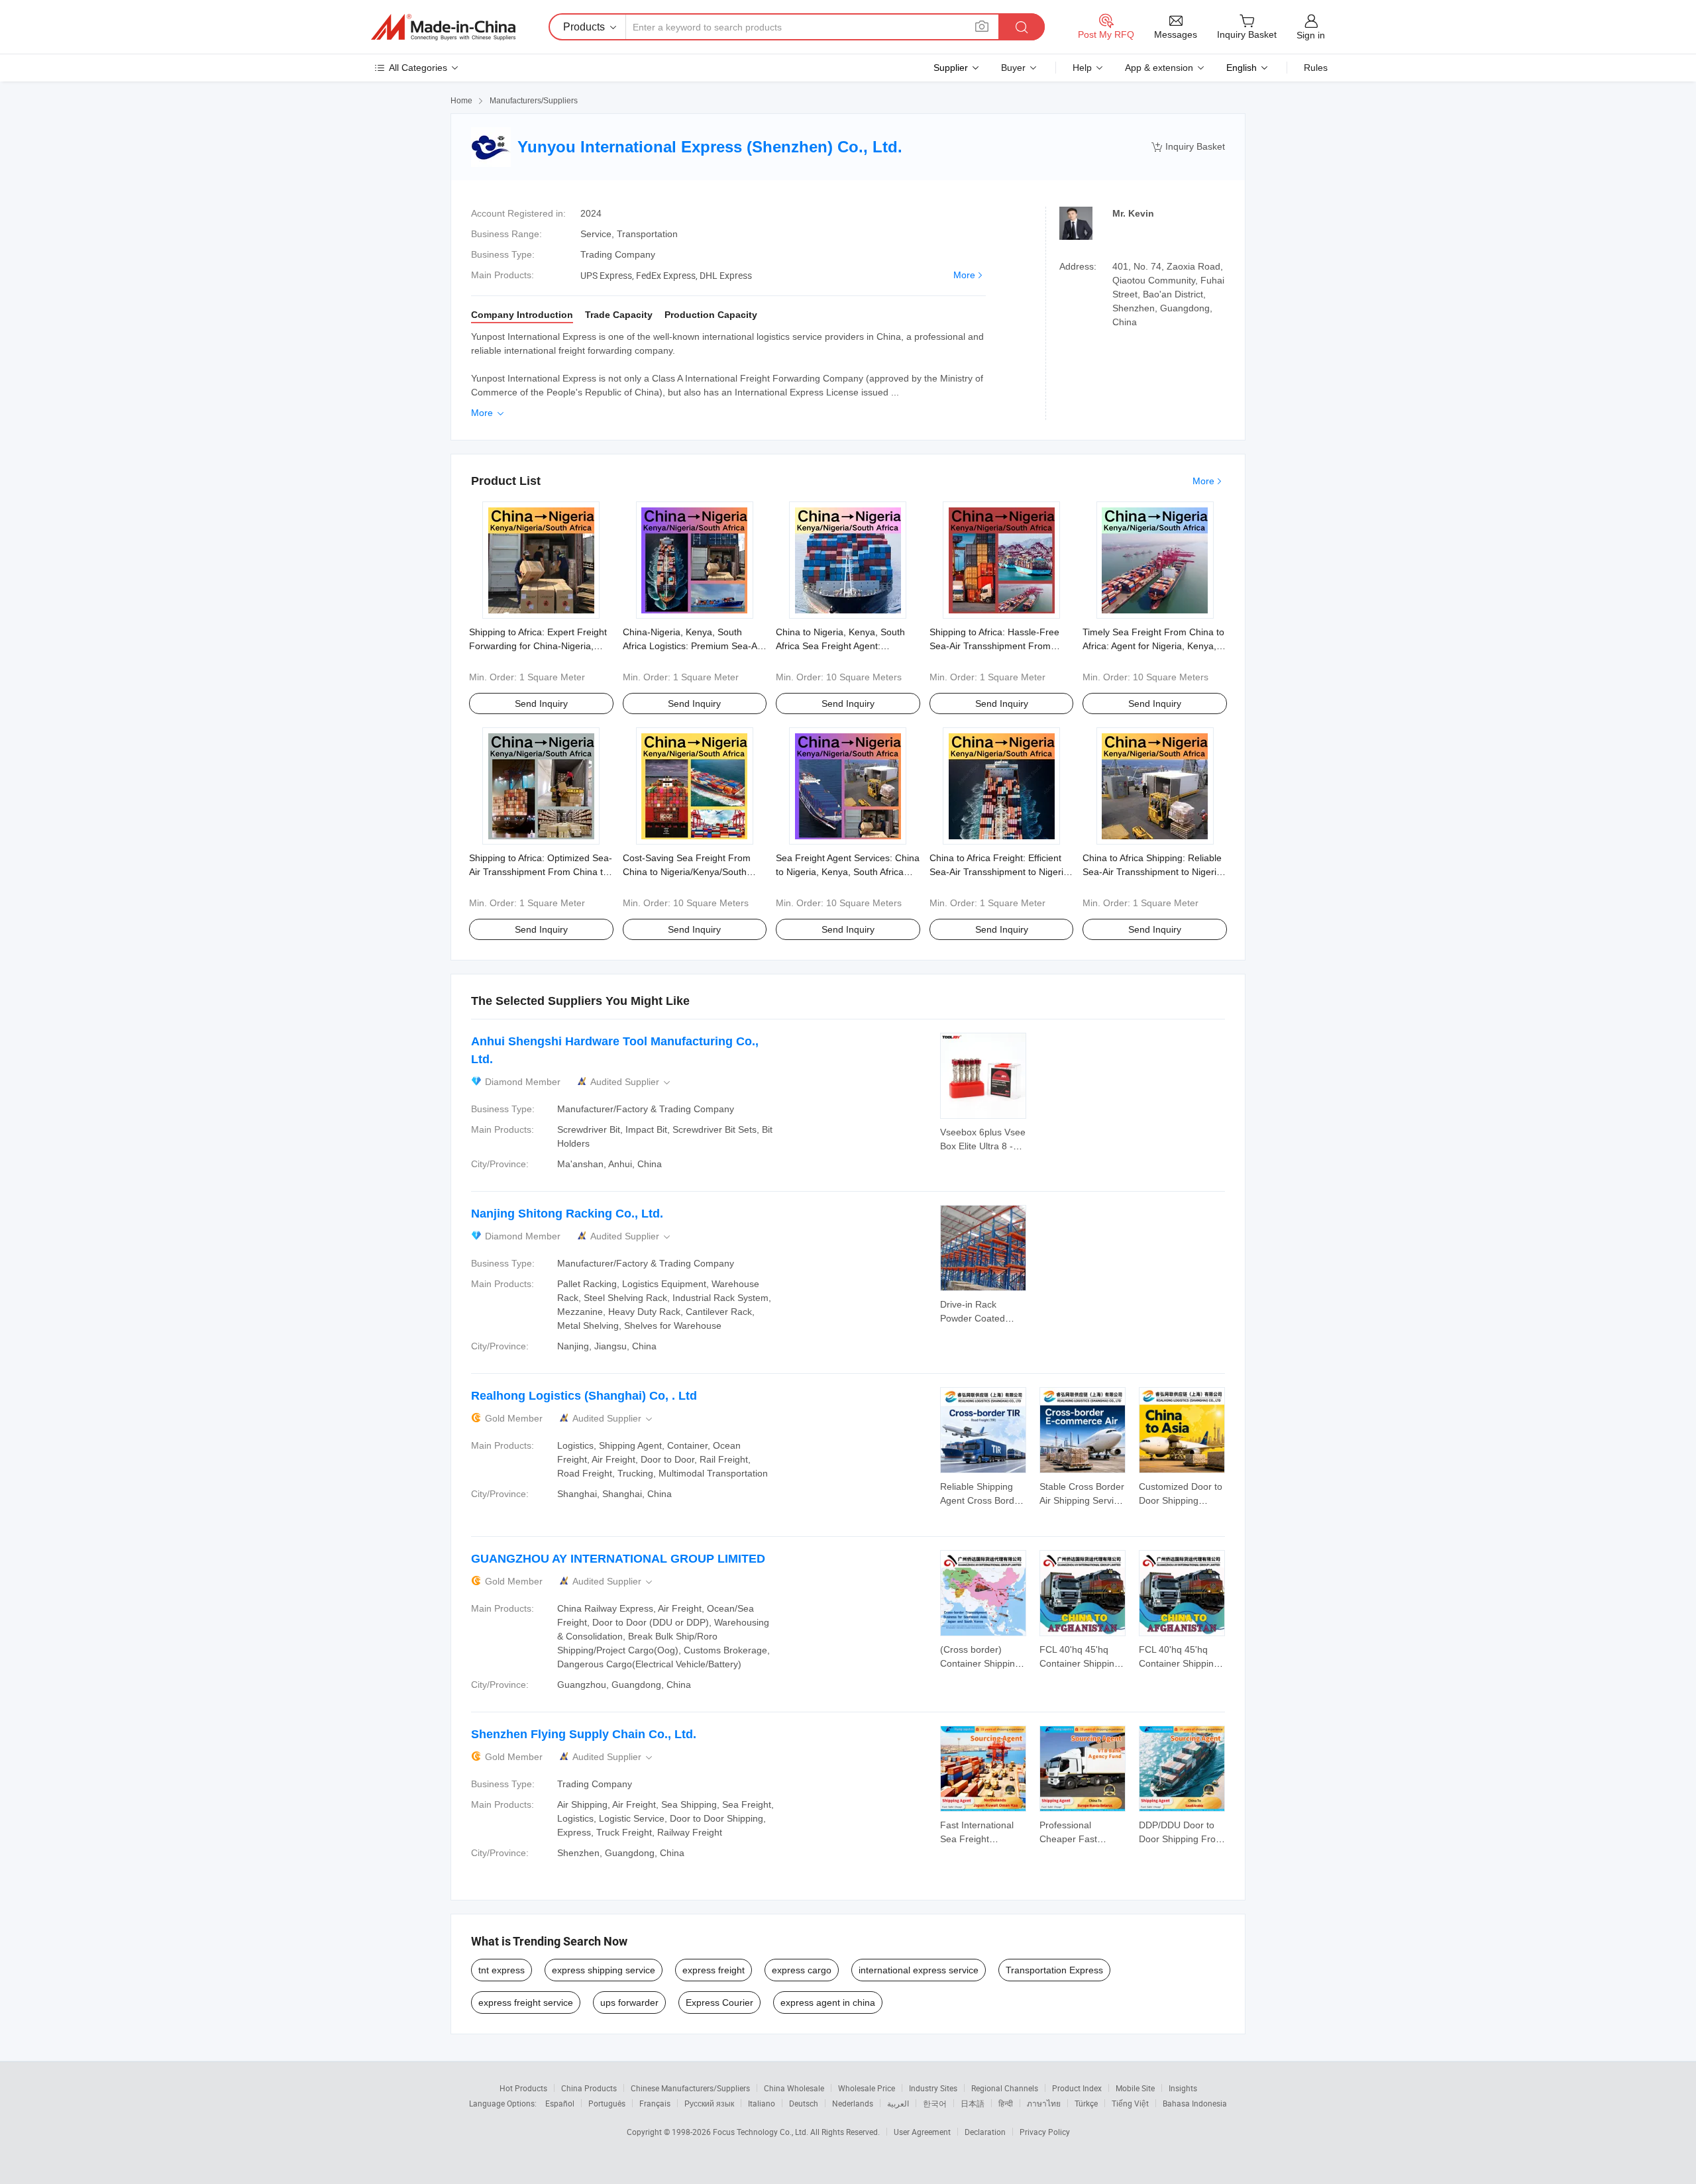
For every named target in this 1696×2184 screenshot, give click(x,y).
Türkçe (1086, 2103)
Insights (1183, 2088)
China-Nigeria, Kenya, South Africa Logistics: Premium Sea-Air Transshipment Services (693, 646)
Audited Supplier (631, 1082)
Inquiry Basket (1188, 147)
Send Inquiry (541, 703)
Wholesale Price (867, 2088)
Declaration (985, 2132)
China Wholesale (794, 2088)
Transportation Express (1054, 1970)
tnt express (502, 1970)
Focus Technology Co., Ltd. (762, 2132)
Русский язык (709, 2103)
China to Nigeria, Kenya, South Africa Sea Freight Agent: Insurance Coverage (840, 646)
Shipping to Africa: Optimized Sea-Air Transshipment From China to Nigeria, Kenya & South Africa (541, 872)
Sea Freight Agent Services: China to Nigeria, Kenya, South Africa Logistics (848, 872)
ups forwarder (629, 2002)
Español (560, 2103)
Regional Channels (1005, 2088)
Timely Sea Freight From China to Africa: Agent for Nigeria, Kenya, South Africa (1153, 646)
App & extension (1159, 68)
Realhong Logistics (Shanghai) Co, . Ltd (584, 1396)
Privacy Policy (1045, 2132)
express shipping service (604, 1970)
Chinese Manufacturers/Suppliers (690, 2088)
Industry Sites (933, 2088)
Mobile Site (1135, 2088)
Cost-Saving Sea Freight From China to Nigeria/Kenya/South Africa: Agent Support (687, 872)
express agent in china (828, 2002)
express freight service (526, 2002)
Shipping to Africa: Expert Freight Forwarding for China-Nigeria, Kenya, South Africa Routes (538, 646)
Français (655, 2103)
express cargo (802, 1970)
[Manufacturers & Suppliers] (443, 27)
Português (607, 2103)
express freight (714, 1970)
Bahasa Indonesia (1195, 2103)
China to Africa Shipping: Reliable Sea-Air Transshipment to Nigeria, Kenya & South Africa (1153, 872)
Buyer (1013, 68)
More (964, 275)
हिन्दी (1006, 2103)
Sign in (1311, 35)
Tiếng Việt (1130, 2103)
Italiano (762, 2103)
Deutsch (804, 2103)
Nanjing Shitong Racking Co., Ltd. (567, 1214)
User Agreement (922, 2132)
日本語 (973, 2103)
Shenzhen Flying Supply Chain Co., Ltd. (584, 1734)
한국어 (935, 2103)
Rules (1316, 68)
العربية (898, 2103)
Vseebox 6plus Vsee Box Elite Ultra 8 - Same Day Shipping (983, 1146)
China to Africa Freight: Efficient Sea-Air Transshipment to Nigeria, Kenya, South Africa (1000, 872)
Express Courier (719, 2002)
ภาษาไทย (1044, 2103)
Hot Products (523, 2088)
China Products (589, 2088)
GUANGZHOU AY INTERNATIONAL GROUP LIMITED (618, 1559)
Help (1082, 68)
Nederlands (853, 2103)
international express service (919, 1970)
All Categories (418, 68)
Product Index (1077, 2088)
